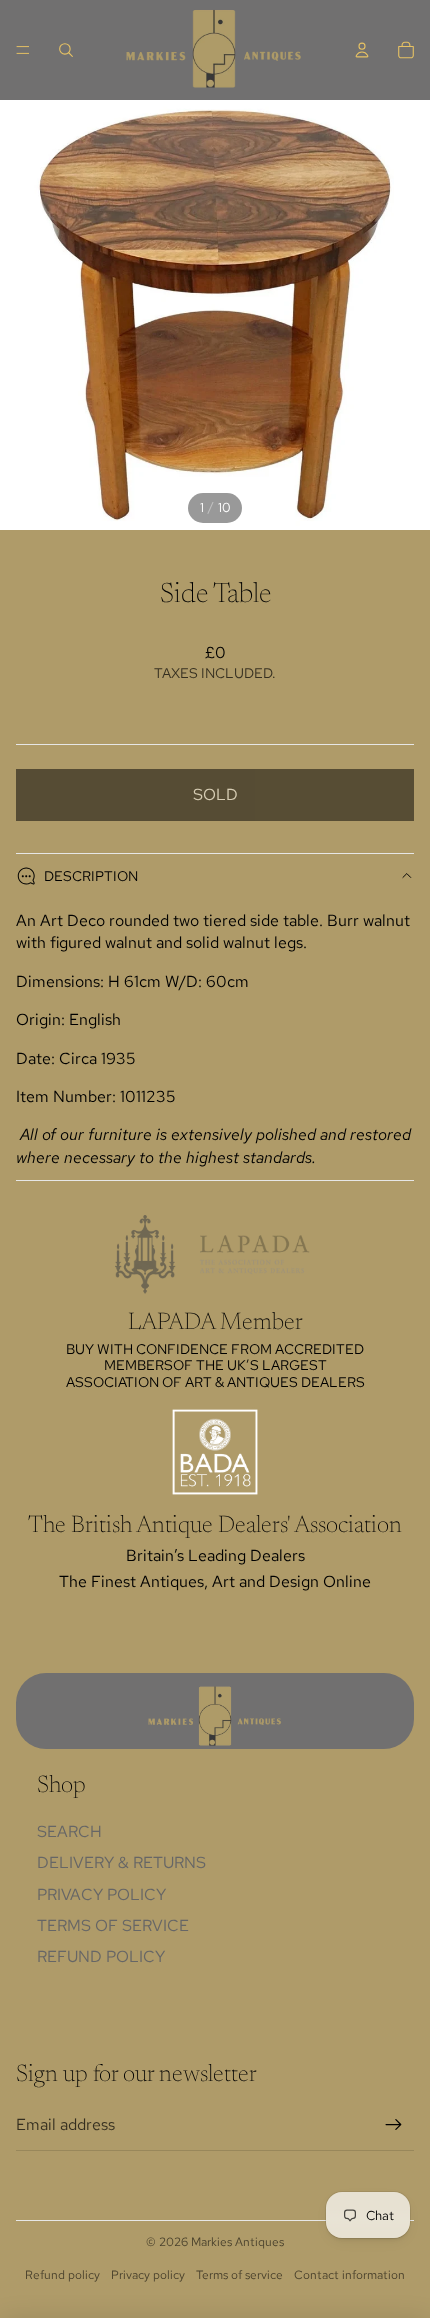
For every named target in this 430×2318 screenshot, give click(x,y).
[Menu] (23, 50)
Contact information (349, 2275)
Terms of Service (113, 1925)
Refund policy (101, 1956)
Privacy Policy (101, 1894)
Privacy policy (148, 2275)
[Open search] (66, 50)
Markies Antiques (237, 2242)
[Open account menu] (362, 50)
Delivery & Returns (121, 1862)
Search (69, 1831)
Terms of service (239, 2275)
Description (91, 876)
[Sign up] (394, 2125)
